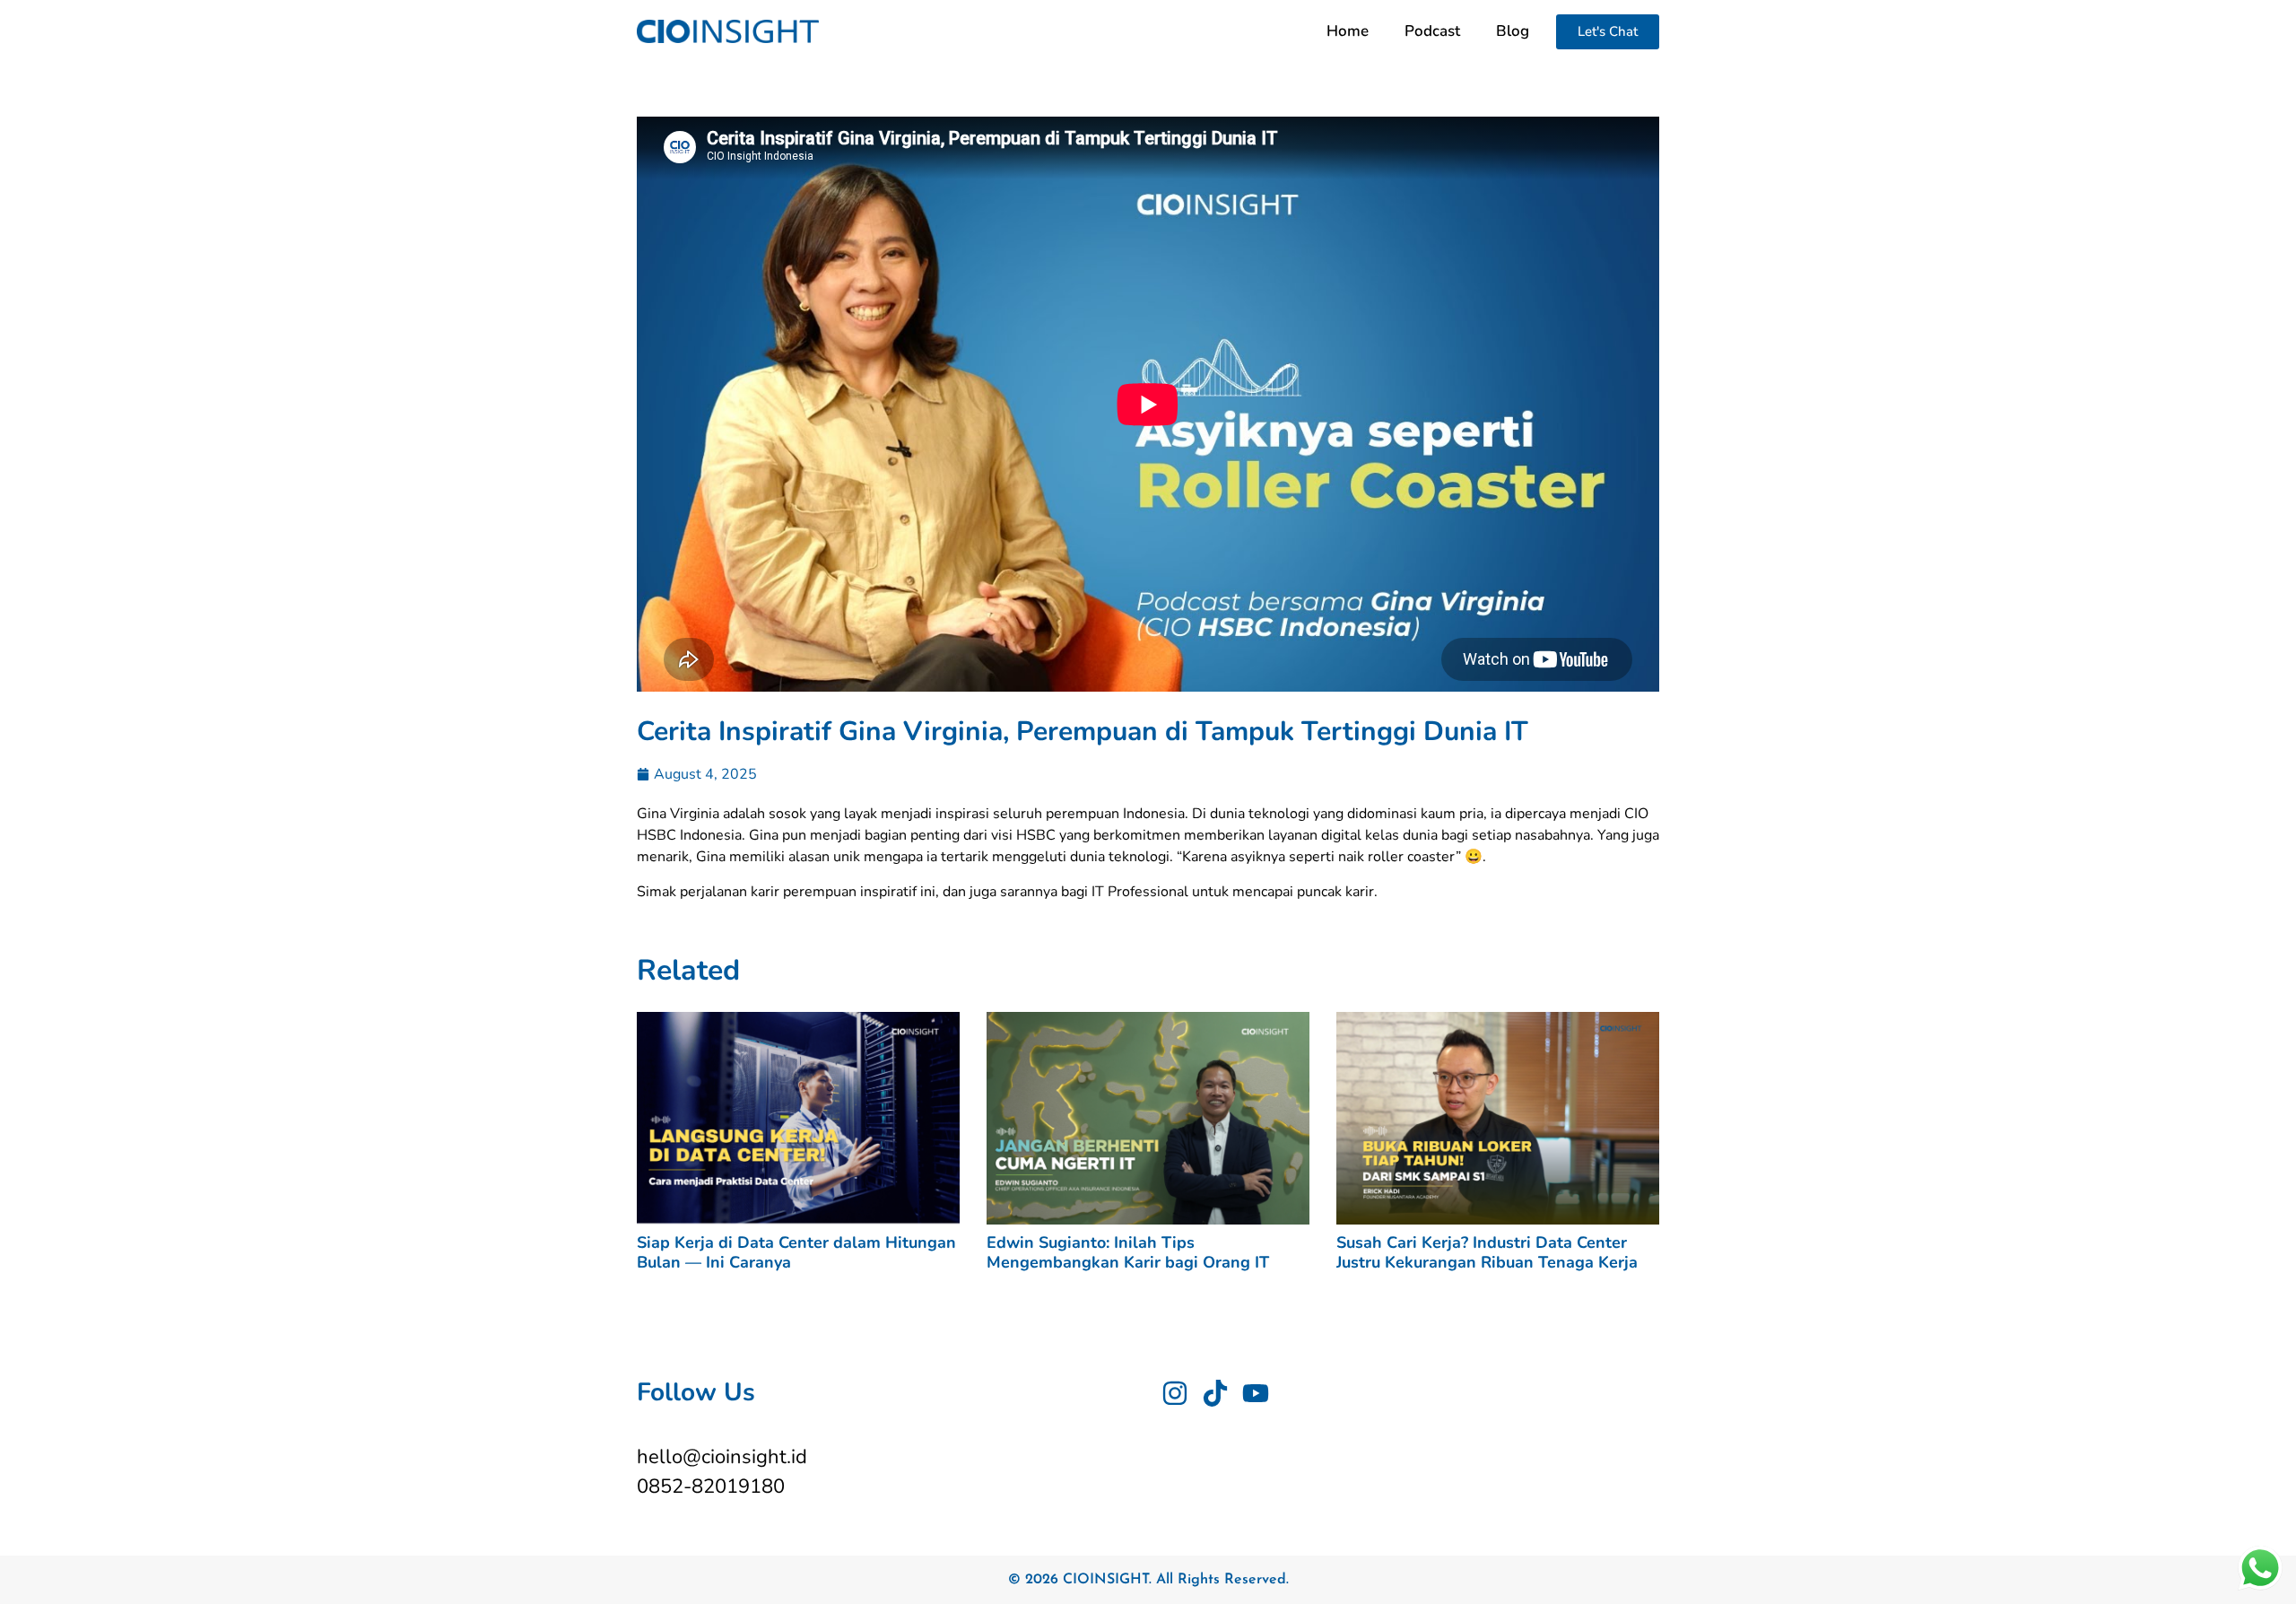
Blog (1513, 31)
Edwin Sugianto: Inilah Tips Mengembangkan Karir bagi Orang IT (1128, 1252)
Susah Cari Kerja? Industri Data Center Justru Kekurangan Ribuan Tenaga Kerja (1487, 1252)
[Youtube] (1256, 1393)
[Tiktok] (1215, 1393)
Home (1348, 31)
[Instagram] (1175, 1393)
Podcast (1432, 31)
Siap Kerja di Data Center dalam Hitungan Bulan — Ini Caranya (796, 1252)
